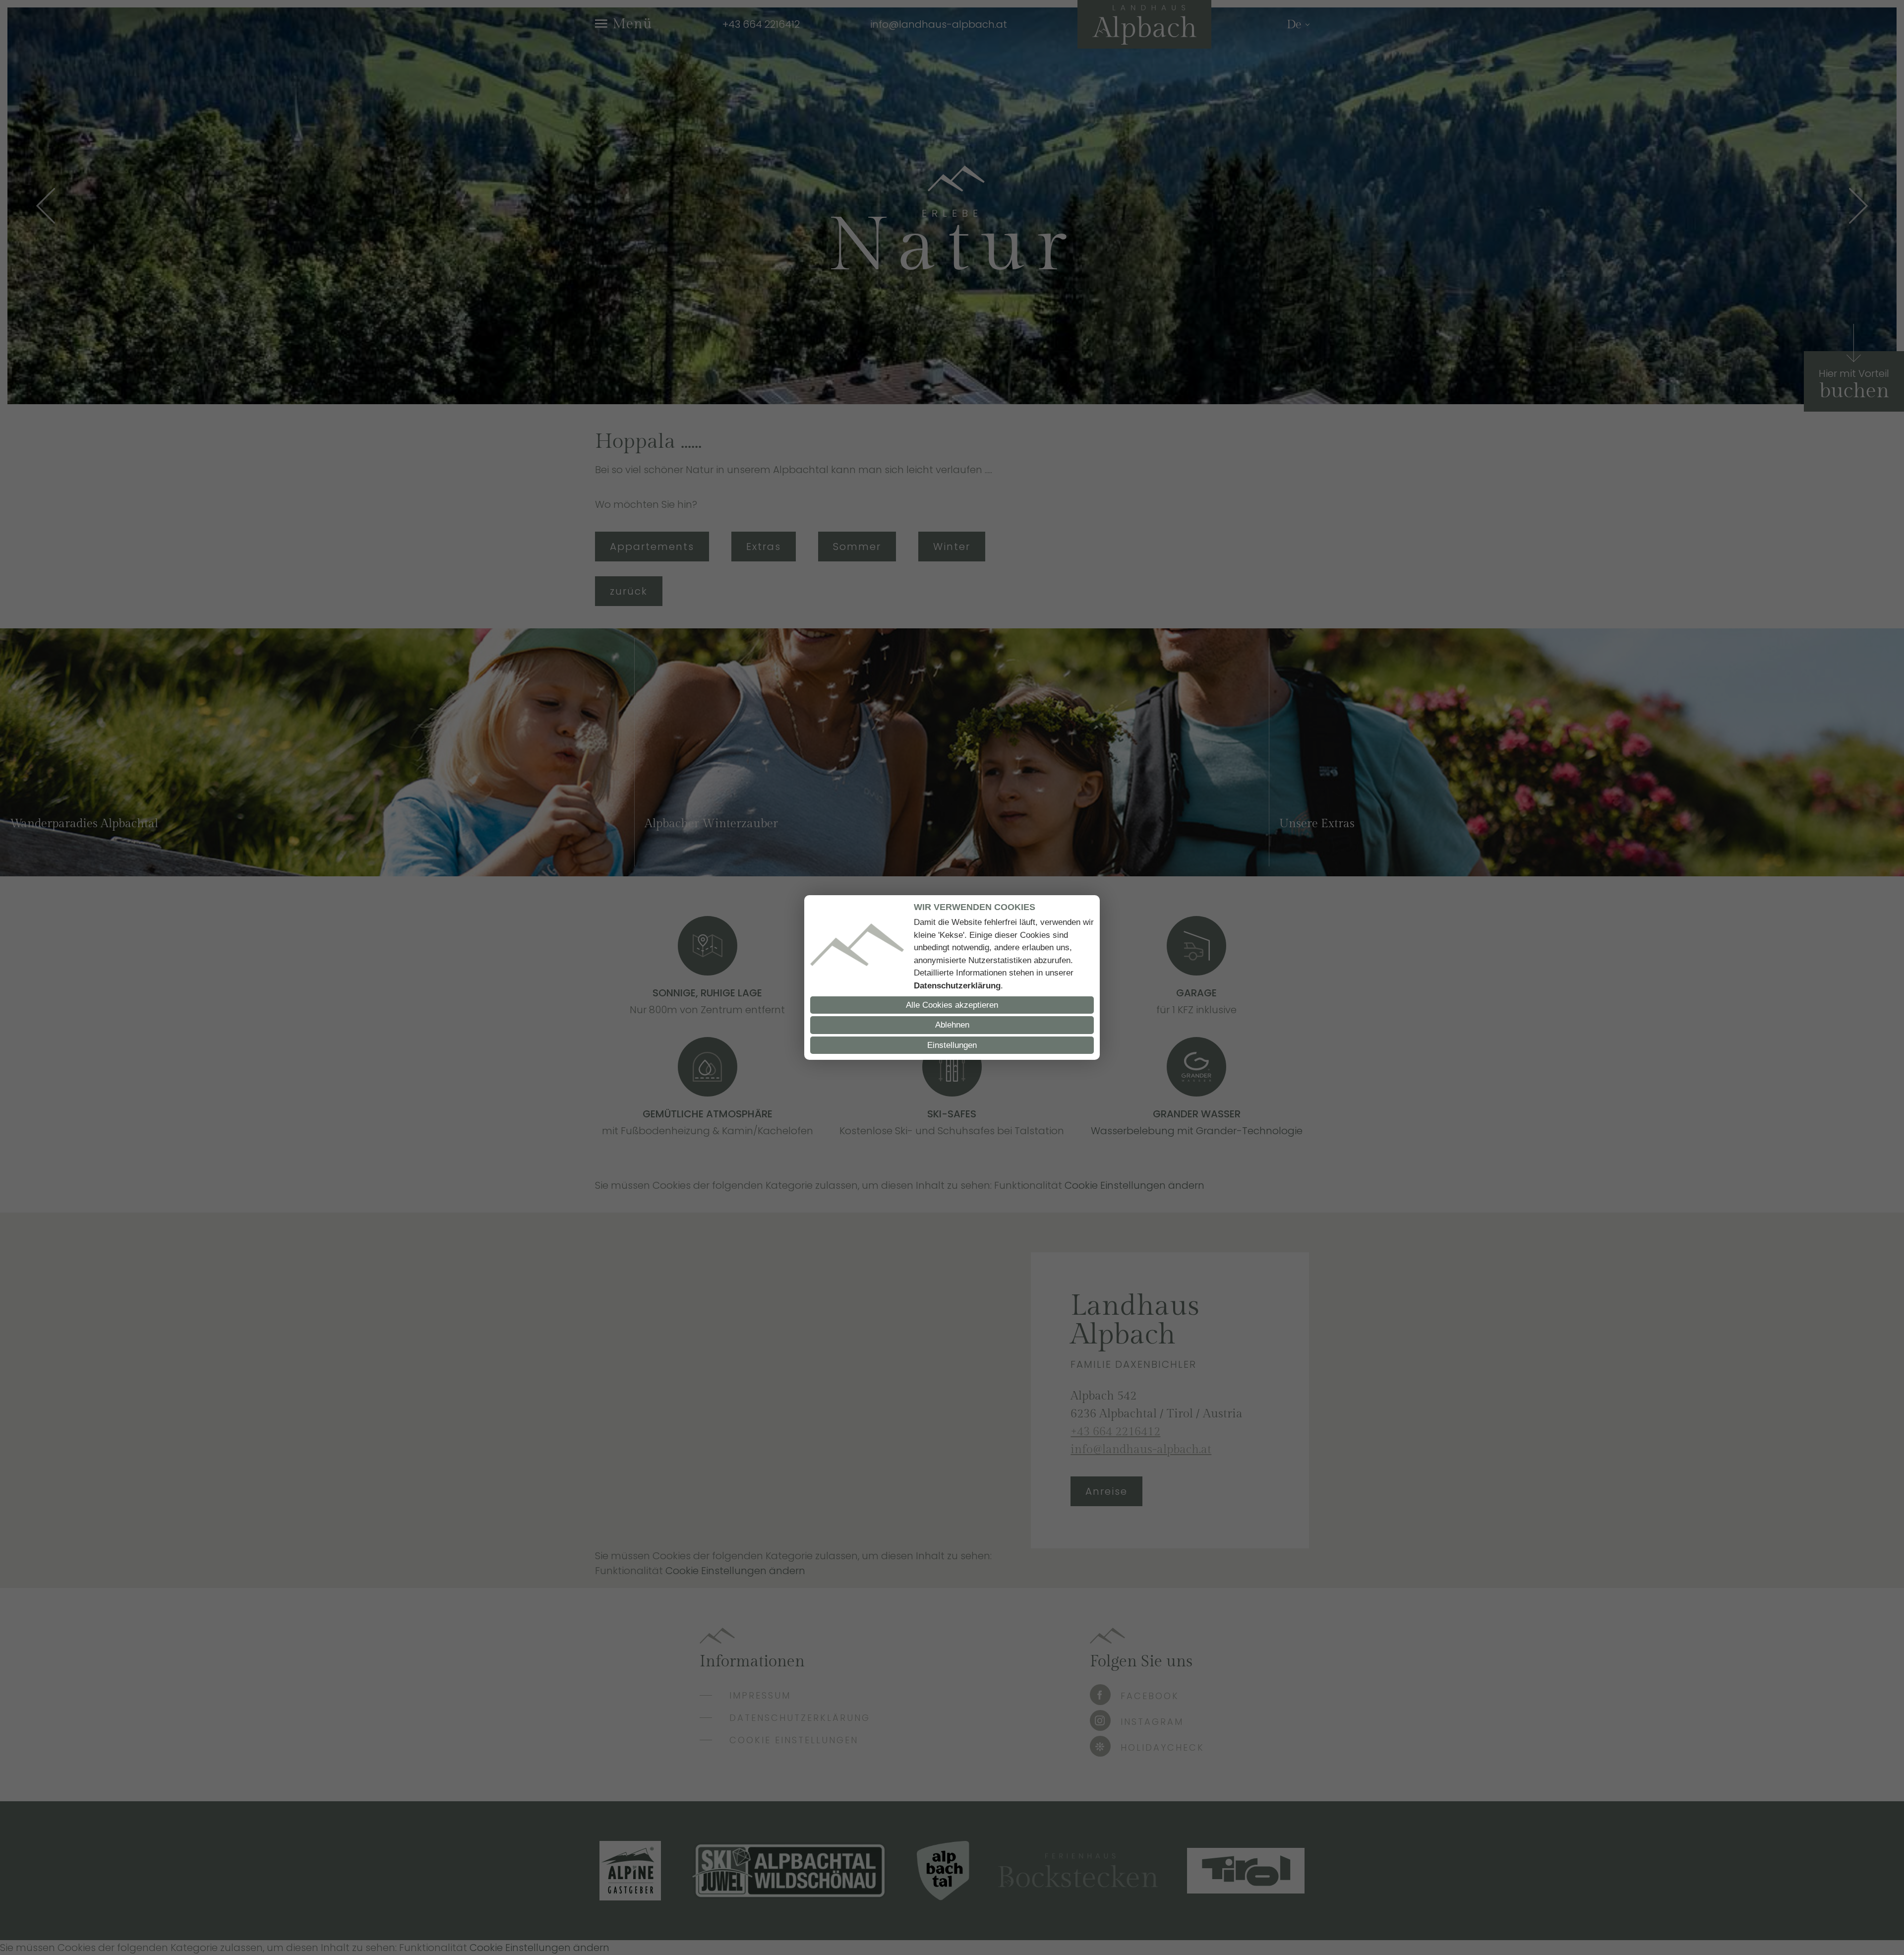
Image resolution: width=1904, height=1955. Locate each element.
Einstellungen (952, 1045)
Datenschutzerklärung (957, 986)
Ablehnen (952, 1025)
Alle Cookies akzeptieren (952, 1005)
